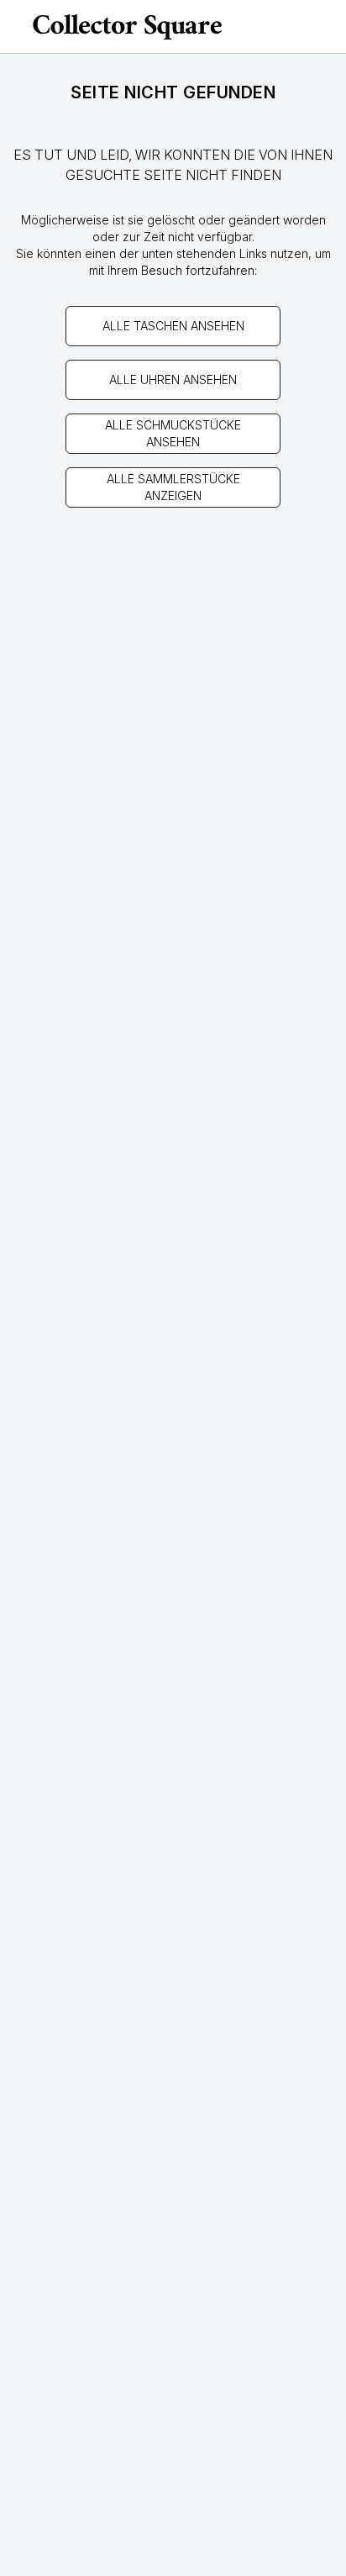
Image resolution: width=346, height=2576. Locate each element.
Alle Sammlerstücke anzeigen (173, 487)
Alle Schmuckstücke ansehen (173, 433)
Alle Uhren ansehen (173, 379)
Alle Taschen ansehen (173, 326)
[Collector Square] (128, 26)
